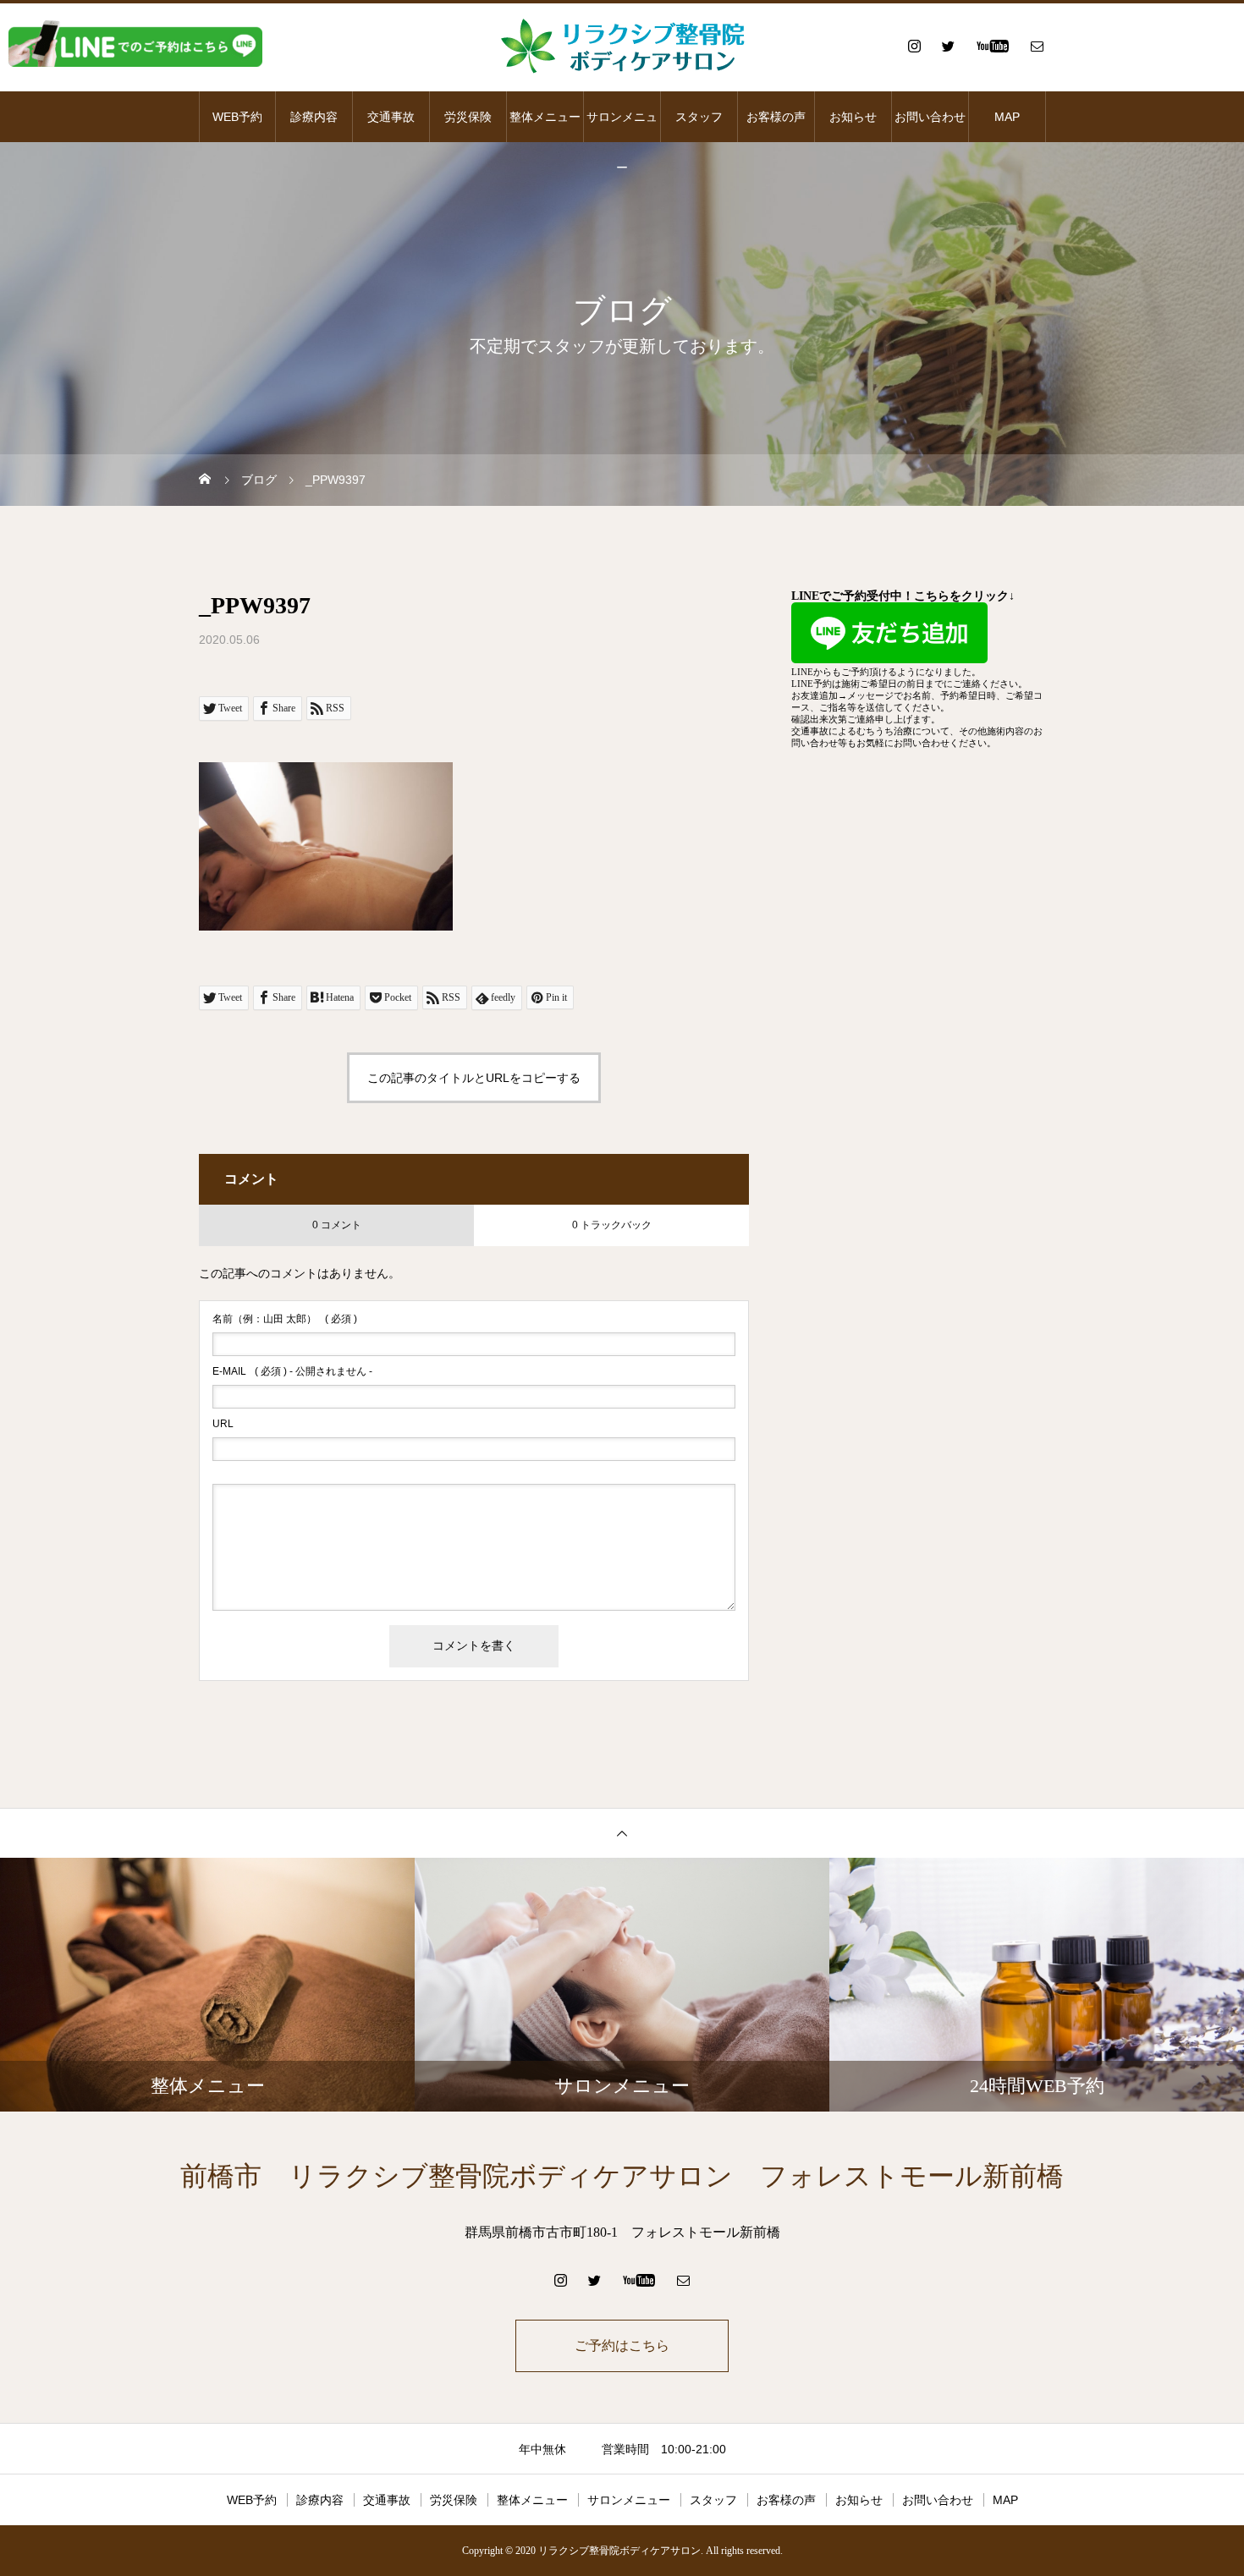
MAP (1007, 117)
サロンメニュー (622, 126)
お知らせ (853, 117)
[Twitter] (948, 46)
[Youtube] (992, 46)
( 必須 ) (285, 1319)
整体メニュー (545, 117)
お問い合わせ (930, 117)
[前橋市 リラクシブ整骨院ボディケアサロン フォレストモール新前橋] (622, 46)
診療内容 (314, 117)
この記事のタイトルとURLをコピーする (474, 1078)
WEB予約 (237, 117)
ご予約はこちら (622, 2345)
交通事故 (391, 117)
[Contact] (1037, 46)
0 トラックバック (612, 1225)
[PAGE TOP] (622, 1833)
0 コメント (337, 1225)
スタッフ (699, 117)
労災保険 (468, 117)
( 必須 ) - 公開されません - (292, 1371)
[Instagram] (914, 46)
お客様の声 (776, 117)
